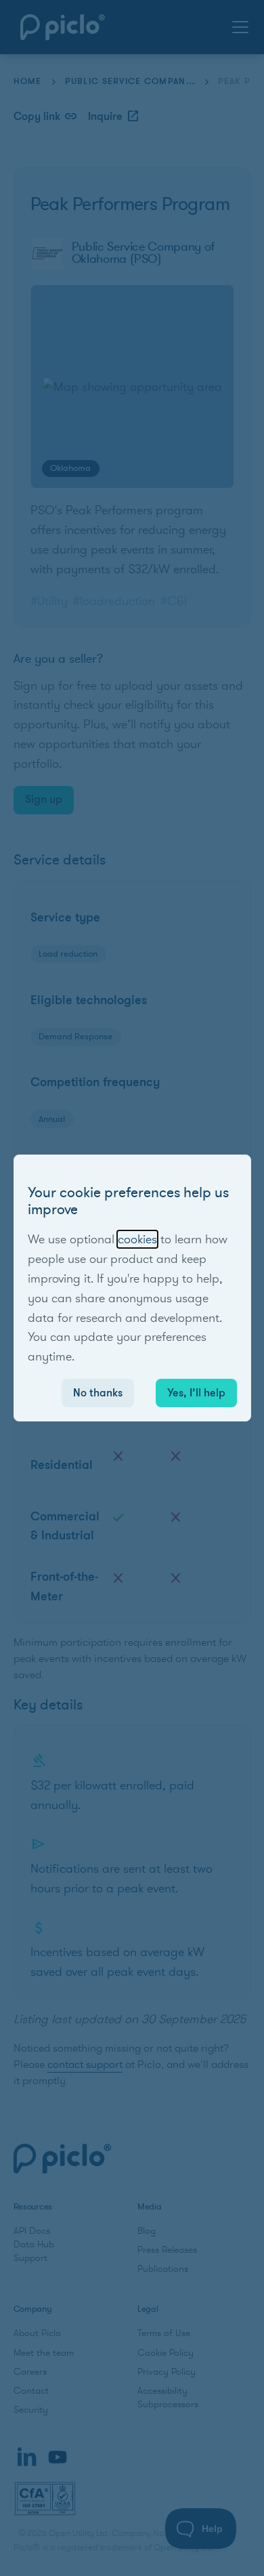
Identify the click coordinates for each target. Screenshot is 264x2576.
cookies (137, 1239)
